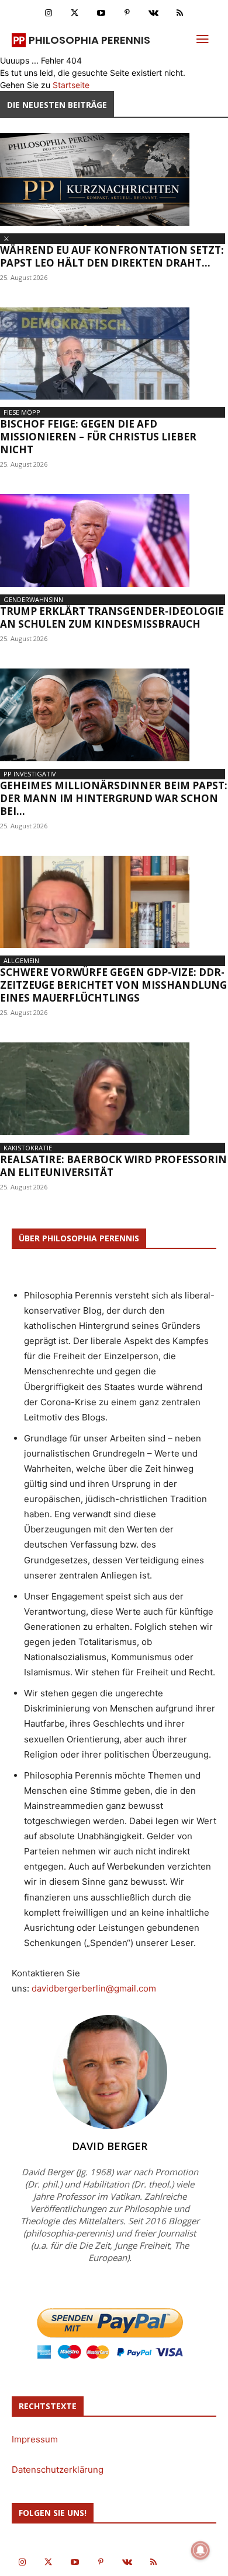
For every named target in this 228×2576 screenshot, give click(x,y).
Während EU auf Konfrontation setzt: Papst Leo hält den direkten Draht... (112, 256)
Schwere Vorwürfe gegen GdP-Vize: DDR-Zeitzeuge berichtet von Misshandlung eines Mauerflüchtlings (113, 985)
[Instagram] (48, 13)
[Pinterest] (127, 13)
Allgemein (21, 960)
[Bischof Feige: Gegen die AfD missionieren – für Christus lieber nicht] (114, 354)
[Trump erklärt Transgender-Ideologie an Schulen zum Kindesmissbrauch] (114, 540)
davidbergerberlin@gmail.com (94, 1988)
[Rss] (180, 13)
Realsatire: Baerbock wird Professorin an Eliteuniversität (113, 1166)
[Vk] (153, 13)
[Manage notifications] (201, 2550)
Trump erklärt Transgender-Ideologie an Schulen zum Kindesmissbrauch (112, 617)
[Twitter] (75, 13)
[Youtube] (101, 13)
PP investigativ (30, 774)
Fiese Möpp (22, 412)
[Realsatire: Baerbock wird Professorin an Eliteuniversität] (114, 1089)
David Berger (110, 2146)
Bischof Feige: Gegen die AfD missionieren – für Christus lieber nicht (98, 437)
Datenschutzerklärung (58, 2470)
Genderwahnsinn (33, 599)
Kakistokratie (28, 1148)
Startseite (71, 85)
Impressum (35, 2439)
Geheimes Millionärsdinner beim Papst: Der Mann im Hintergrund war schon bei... (114, 798)
